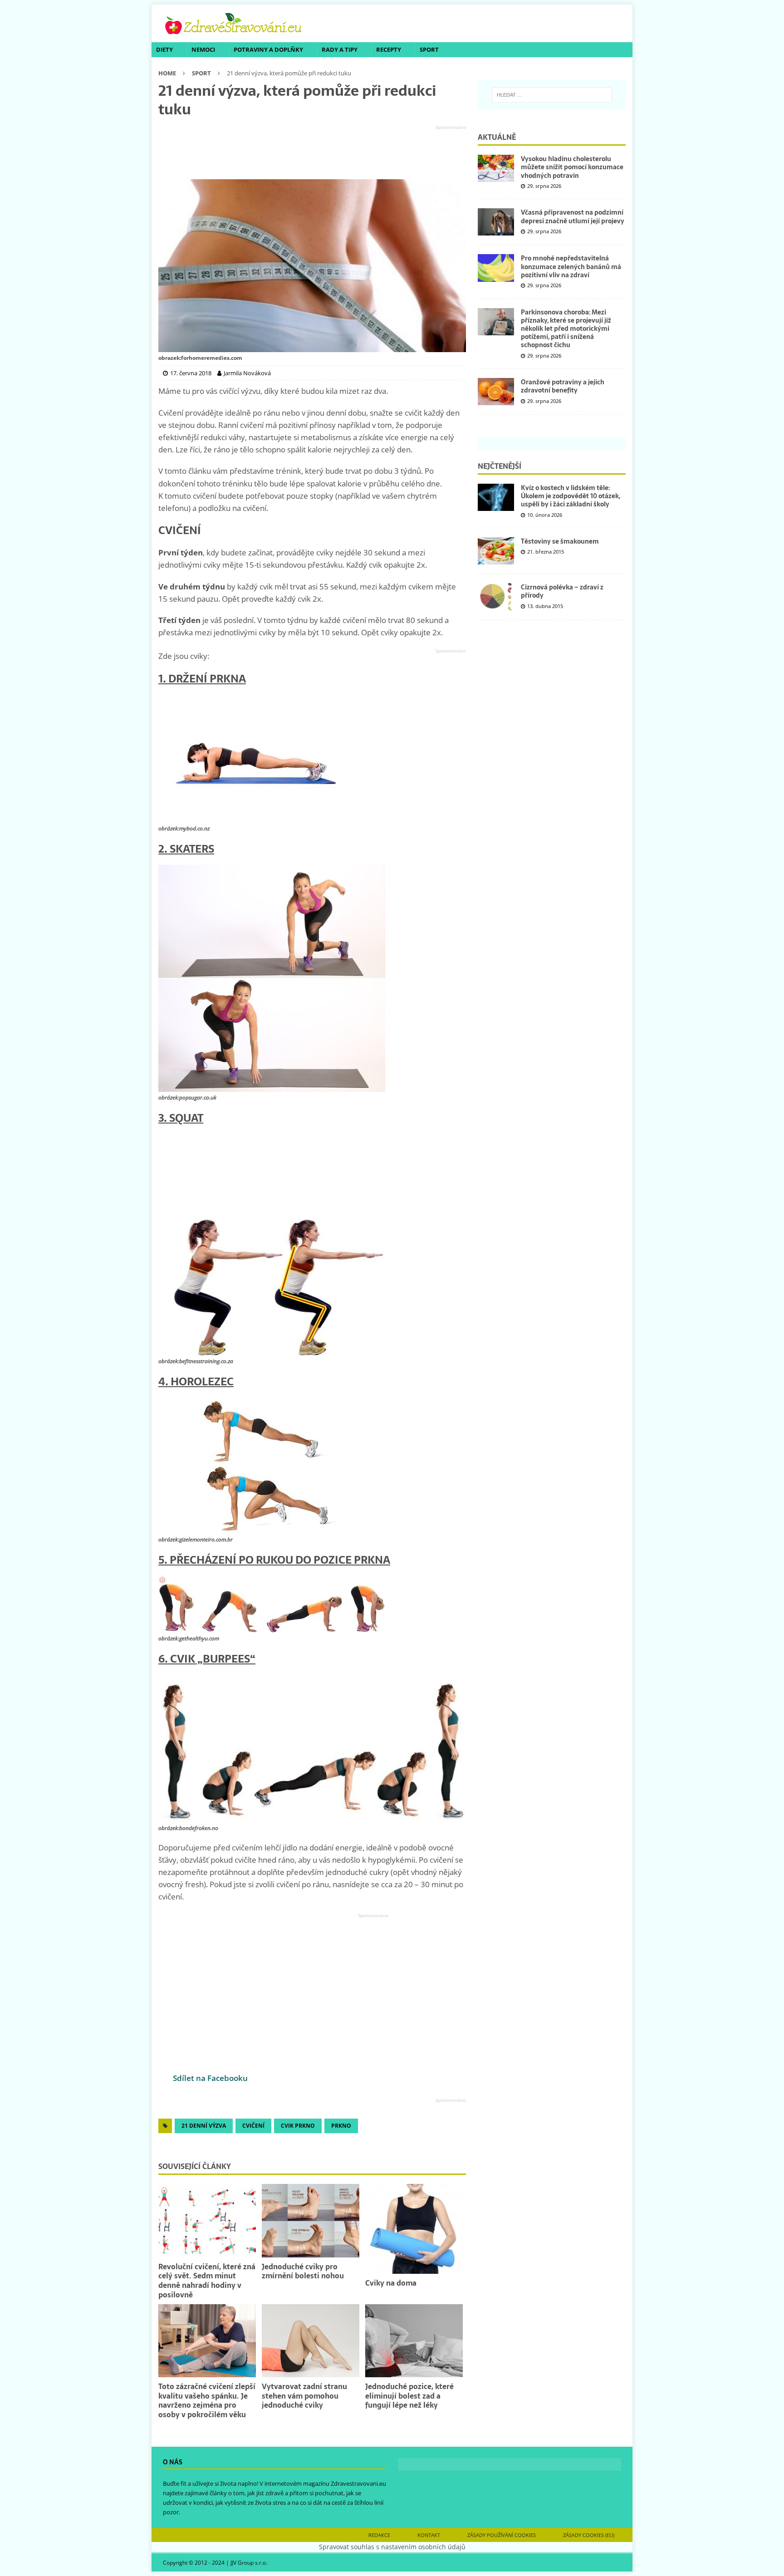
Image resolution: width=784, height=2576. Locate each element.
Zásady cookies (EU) (589, 2535)
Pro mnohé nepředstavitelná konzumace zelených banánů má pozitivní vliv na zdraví (571, 266)
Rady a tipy (340, 49)
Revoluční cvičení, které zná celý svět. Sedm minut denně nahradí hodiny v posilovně (207, 2281)
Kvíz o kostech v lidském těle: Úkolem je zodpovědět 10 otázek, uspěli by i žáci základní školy (571, 496)
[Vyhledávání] (552, 95)
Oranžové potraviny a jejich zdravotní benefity (563, 386)
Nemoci (203, 49)
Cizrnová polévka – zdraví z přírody (562, 591)
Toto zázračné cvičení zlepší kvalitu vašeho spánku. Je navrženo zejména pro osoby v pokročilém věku (207, 2400)
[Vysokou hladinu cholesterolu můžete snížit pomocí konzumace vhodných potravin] (496, 168)
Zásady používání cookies (502, 2535)
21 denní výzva (204, 2126)
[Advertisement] (312, 152)
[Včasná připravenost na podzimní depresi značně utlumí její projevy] (496, 222)
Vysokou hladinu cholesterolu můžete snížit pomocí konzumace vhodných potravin (572, 167)
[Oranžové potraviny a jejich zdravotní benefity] (496, 392)
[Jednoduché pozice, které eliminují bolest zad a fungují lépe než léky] (414, 2341)
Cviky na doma (391, 2283)
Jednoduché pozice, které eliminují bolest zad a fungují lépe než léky (409, 2396)
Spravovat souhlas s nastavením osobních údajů (392, 2547)
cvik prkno (298, 2126)
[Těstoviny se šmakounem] (496, 551)
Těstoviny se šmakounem (560, 541)
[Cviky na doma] (414, 2229)
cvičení (253, 2126)
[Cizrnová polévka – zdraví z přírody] (496, 597)
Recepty (389, 49)
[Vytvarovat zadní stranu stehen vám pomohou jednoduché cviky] (311, 2341)
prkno (341, 2126)
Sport (429, 49)
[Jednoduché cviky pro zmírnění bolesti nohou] (311, 2220)
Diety (164, 49)
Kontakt (429, 2535)
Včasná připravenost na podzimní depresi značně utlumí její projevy (573, 216)
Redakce (379, 2535)
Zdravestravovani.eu (358, 2483)
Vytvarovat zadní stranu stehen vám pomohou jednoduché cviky (304, 2396)
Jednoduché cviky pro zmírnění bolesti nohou (303, 2271)
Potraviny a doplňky (268, 49)
